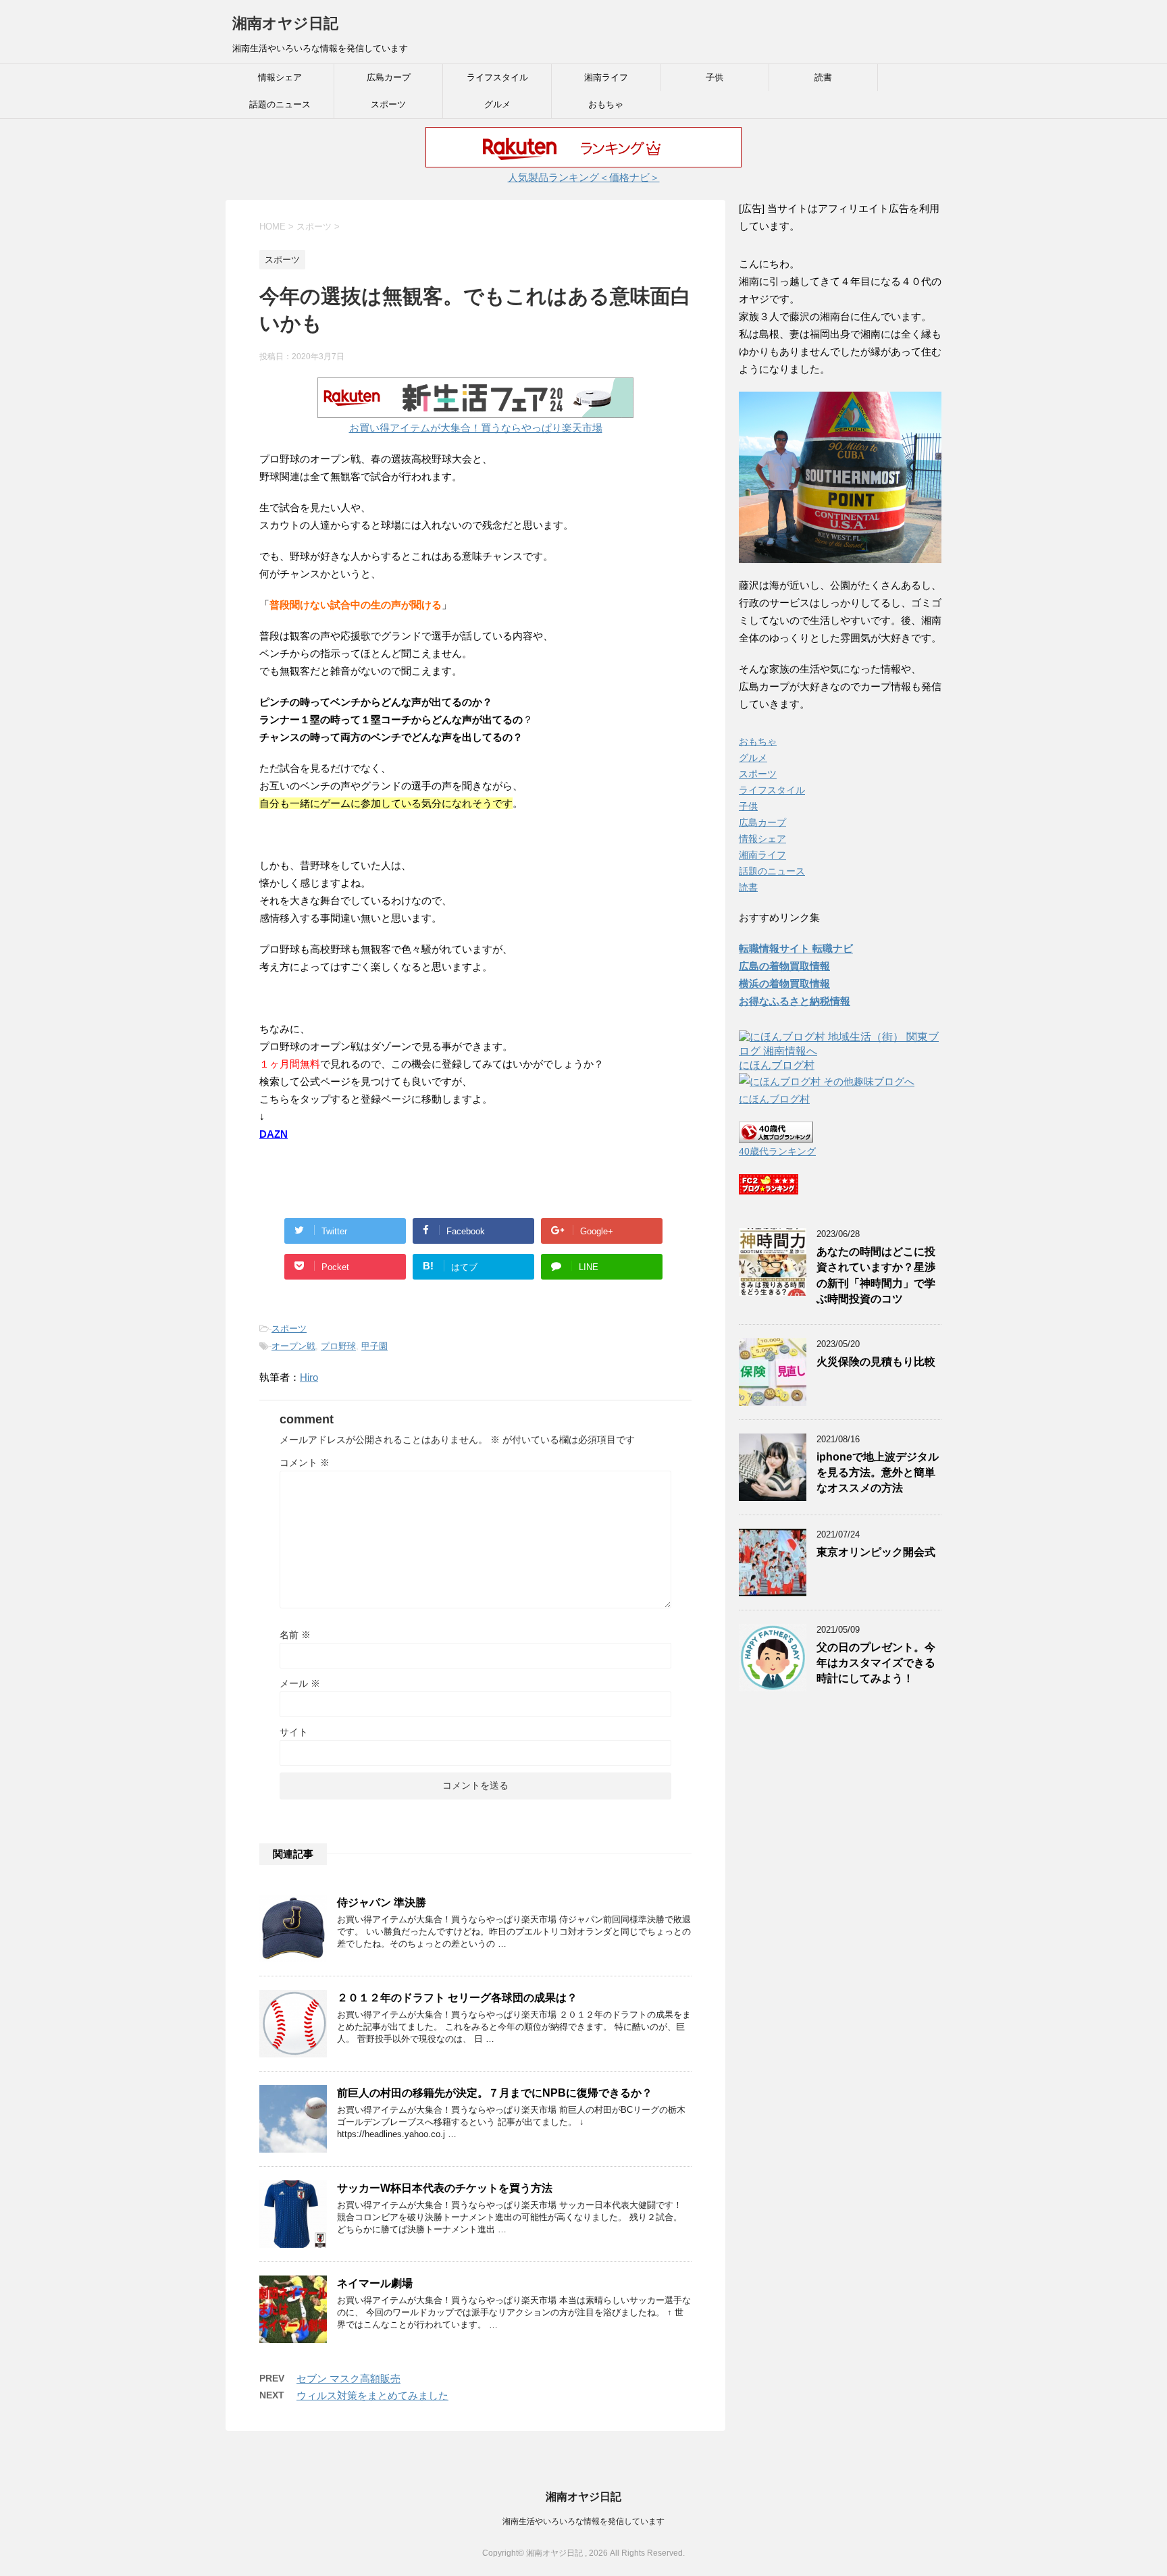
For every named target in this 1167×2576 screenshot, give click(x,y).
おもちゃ (606, 104)
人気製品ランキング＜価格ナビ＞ (584, 177)
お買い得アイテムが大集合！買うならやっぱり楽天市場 (476, 428)
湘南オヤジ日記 (285, 23)
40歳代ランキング (777, 1152)
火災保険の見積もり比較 (876, 1362)
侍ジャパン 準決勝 (382, 1902)
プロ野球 (338, 1346)
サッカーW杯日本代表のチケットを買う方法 (445, 2188)
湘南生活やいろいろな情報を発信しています (583, 2521)
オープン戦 (293, 1346)
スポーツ (388, 104)
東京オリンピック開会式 (876, 1552)
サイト (294, 1732)
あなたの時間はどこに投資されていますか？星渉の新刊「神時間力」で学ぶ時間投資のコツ (876, 1275)
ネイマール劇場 (375, 2283)
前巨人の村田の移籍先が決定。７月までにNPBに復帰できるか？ (495, 2093)
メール (300, 1683)
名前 (295, 1635)
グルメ (497, 104)
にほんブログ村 (777, 1065)
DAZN (274, 1134)
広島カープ (389, 77)
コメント (305, 1463)
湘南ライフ (606, 77)
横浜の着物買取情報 (784, 983)
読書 (823, 77)
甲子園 (374, 1346)
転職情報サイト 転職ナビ (796, 948)
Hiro (309, 1377)
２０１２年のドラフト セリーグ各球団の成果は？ (457, 1998)
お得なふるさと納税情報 (795, 1001)
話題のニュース (280, 104)
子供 (715, 77)
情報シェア (280, 77)
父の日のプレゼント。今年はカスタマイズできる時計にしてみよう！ (876, 1663)
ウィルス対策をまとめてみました (372, 2395)
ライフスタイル (497, 77)
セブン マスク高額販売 (348, 2378)
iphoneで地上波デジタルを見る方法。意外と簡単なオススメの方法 (878, 1473)
